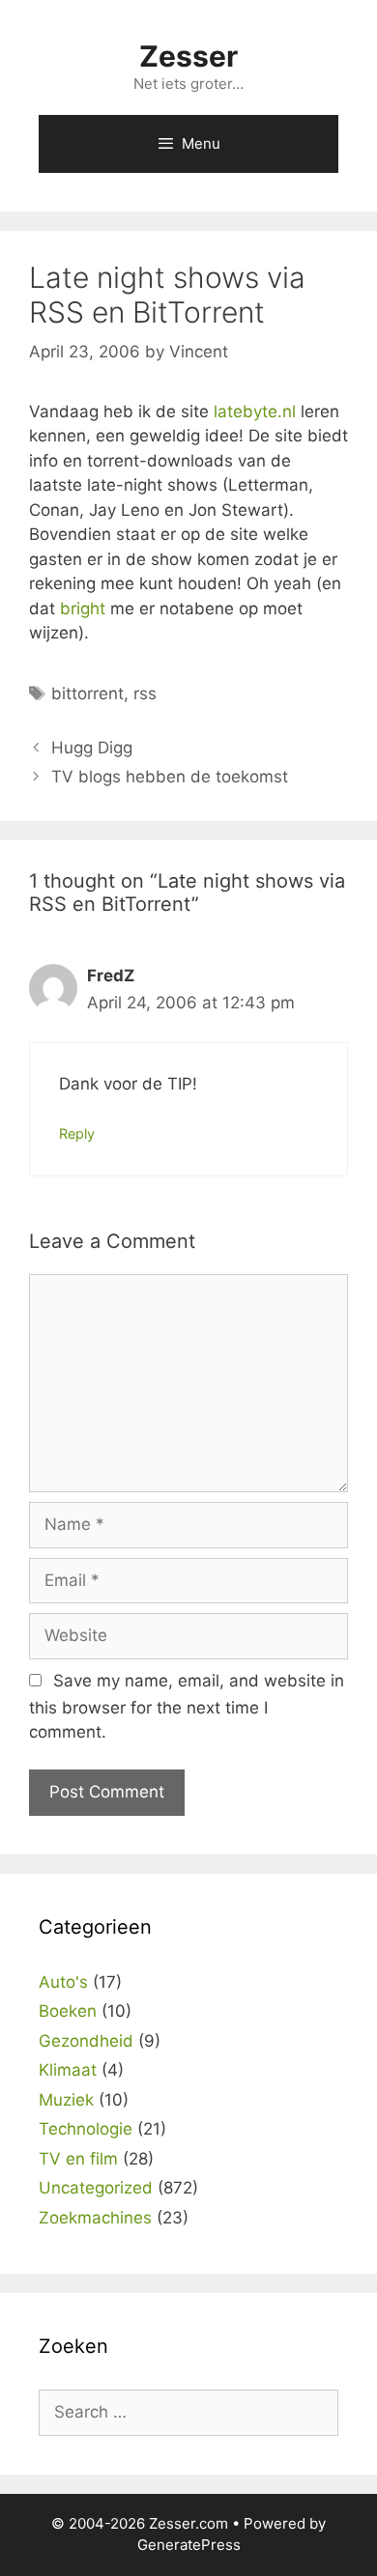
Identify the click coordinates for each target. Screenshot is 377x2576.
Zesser (188, 56)
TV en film (78, 2159)
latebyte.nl (255, 411)
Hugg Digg (92, 748)
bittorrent (87, 694)
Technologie (86, 2129)
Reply (77, 1133)
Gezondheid (86, 2041)
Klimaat (68, 2070)
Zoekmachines (95, 2218)
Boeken (68, 2011)
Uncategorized (96, 2188)
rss (145, 694)
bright (83, 609)
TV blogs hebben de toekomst (170, 777)
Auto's (63, 1982)
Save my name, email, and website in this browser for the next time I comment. (187, 1707)
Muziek (66, 2100)
